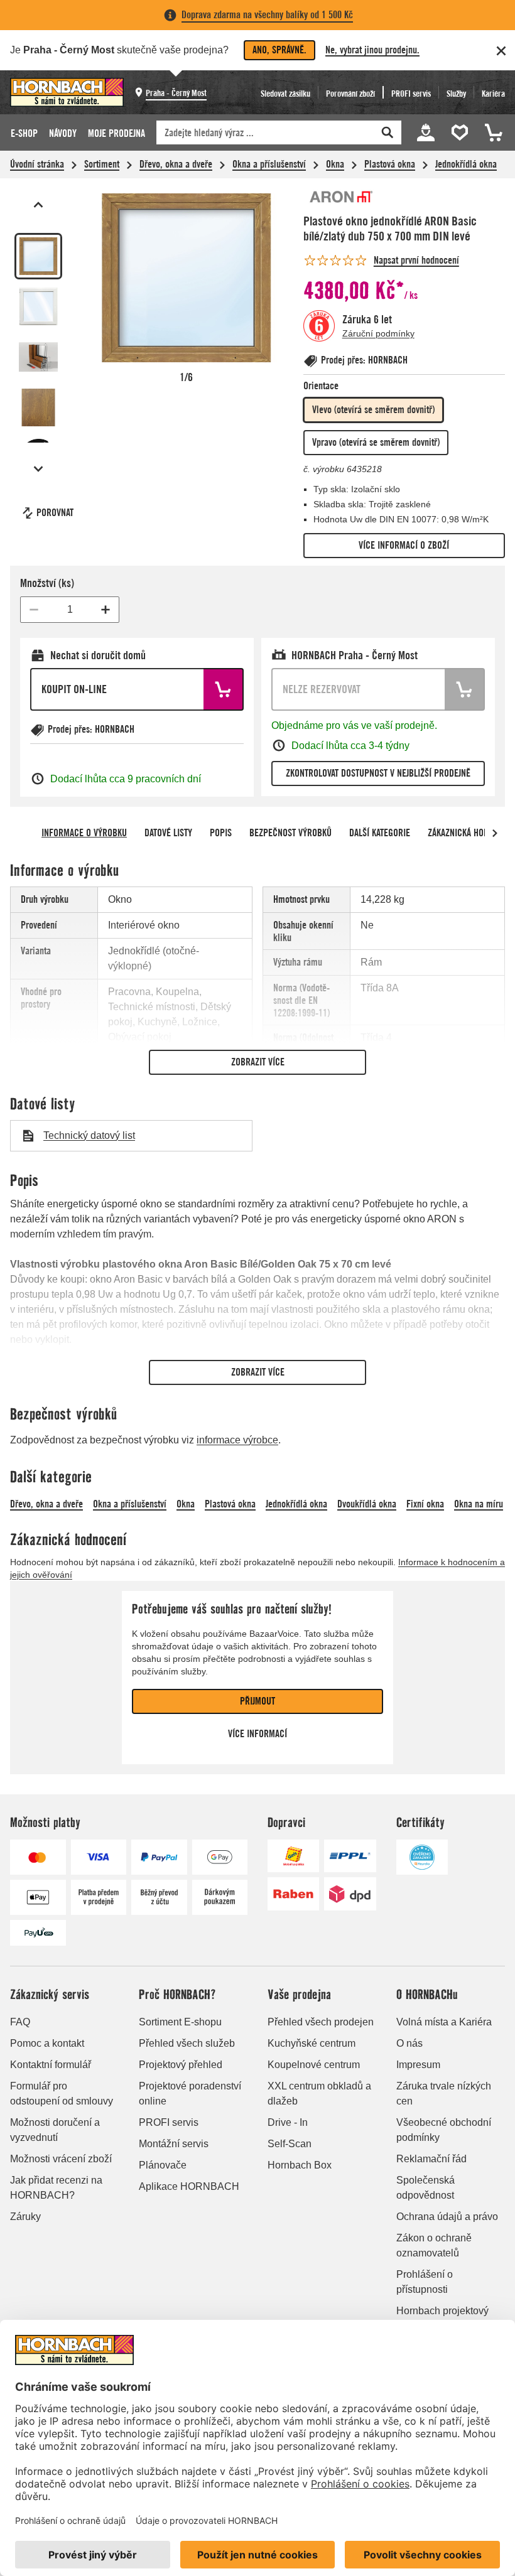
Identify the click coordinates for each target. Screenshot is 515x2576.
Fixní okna (425, 1504)
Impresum (418, 2065)
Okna (335, 164)
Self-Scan (290, 2144)
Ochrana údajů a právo (447, 2217)
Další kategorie (380, 833)
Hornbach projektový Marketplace (442, 2318)
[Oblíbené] (462, 132)
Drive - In (288, 2122)
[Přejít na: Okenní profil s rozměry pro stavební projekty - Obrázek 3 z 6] (38, 357)
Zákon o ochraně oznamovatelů (434, 2245)
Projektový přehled (181, 2065)
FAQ (20, 2022)
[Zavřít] (501, 51)
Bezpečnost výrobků (290, 833)
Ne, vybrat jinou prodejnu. (372, 50)
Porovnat (55, 513)
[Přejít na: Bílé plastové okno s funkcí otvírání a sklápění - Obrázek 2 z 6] (38, 306)
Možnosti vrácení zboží (61, 2159)
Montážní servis (174, 2144)
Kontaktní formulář (51, 2065)
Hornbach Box (300, 2165)
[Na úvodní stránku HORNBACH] (67, 92)
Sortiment (102, 164)
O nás (409, 2043)
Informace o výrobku (84, 833)
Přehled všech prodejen (321, 2022)
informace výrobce (237, 1440)
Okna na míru (479, 1504)
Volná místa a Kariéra (444, 2022)
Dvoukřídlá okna (367, 1504)
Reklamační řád (431, 2159)
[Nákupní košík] (492, 132)
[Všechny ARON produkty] (341, 197)
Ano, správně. (279, 50)
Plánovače (163, 2165)
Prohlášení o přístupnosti (425, 2282)
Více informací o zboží (404, 545)
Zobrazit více (258, 1062)
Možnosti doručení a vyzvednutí (55, 2130)
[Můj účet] (426, 132)
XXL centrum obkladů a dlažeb (319, 2094)
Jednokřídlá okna (466, 164)
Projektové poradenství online (190, 2094)
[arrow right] (495, 833)
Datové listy (168, 833)
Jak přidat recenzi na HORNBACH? (56, 2188)
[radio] (373, 410)
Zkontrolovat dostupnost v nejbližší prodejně (378, 773)
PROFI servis (169, 2122)
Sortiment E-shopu (180, 2022)
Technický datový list (89, 1135)
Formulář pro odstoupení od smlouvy (62, 2094)
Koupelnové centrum (314, 2065)
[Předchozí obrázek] (38, 205)
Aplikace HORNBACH (189, 2186)
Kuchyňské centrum (312, 2043)
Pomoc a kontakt (47, 2043)
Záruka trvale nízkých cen (444, 2094)
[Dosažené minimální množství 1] (34, 610)
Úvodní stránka (37, 164)
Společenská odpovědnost (426, 2188)
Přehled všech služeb (187, 2043)
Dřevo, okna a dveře (176, 164)
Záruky (25, 2217)
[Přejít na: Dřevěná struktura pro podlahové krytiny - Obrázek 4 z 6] (38, 407)
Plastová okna (390, 164)
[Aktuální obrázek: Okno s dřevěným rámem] (38, 256)
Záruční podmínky (378, 333)
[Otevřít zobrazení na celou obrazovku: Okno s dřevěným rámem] (186, 278)
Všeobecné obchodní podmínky (444, 2130)
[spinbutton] (70, 610)
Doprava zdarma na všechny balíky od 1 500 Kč (267, 15)
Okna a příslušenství (269, 164)
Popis (221, 833)
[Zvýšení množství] (106, 610)
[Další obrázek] (38, 469)
